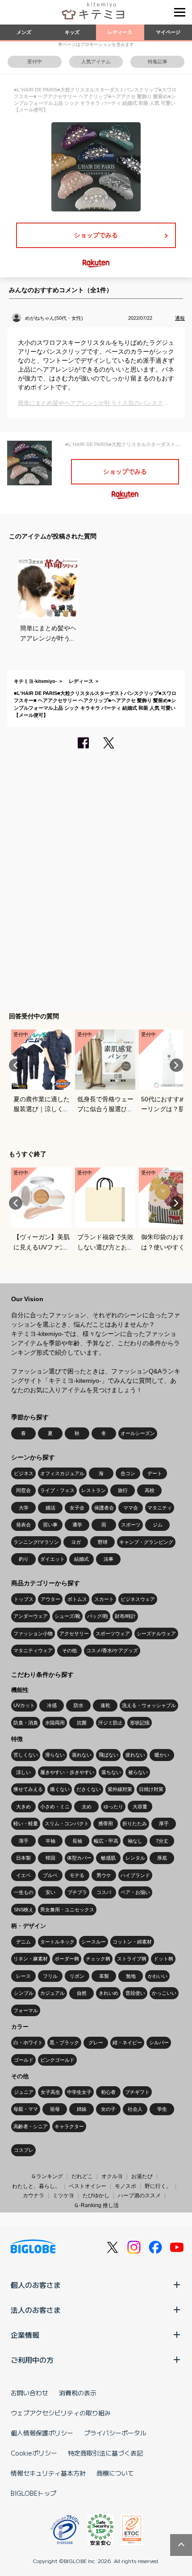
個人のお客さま (36, 2285)
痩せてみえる (28, 1789)
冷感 (52, 1705)
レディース (120, 32)
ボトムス (77, 1599)
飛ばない (109, 1755)
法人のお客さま (36, 2310)
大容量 (140, 1807)
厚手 (164, 1823)
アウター (50, 1599)
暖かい (162, 1755)
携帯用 (106, 1823)
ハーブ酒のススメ (139, 2196)
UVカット (24, 1705)
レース (23, 1976)
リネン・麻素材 (31, 1959)
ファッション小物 (33, 1633)
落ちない (111, 1772)
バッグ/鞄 (98, 1616)
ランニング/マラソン (36, 1542)
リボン (77, 1976)
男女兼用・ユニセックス (67, 1910)
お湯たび (142, 2176)
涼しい (23, 1772)
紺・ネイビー (127, 2043)
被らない (138, 1772)
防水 (79, 1705)
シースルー (94, 1942)
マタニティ (160, 1508)
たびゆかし (96, 2196)
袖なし (135, 1841)
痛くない (60, 1789)
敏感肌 (108, 1858)
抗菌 (82, 1723)
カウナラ (33, 2196)
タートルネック (57, 1942)
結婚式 (81, 1559)
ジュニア (24, 2092)
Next (176, 1065)
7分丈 (162, 1841)
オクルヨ (112, 2176)
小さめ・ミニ (55, 1807)
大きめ (23, 1807)
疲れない (135, 1755)
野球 (103, 1542)
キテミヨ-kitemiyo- (35, 681)
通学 (77, 1525)
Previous (16, 1065)
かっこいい (164, 1993)
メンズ (24, 32)
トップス (24, 1599)
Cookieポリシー (34, 2453)
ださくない (89, 1789)
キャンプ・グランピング (146, 1542)
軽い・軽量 (26, 1823)
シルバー (159, 2043)
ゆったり (113, 1807)
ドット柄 (163, 1959)
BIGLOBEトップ (33, 2493)
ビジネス (24, 1473)
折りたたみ (135, 1823)
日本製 (23, 1858)
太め (87, 1807)
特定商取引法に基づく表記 (105, 2453)
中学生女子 (79, 2092)
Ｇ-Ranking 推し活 (96, 2205)
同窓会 (23, 1490)
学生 (162, 2109)
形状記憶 (140, 1723)
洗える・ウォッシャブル (149, 1705)
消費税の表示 (78, 2393)
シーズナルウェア (156, 1633)
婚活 (50, 1508)
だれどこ (82, 2176)
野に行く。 (158, 2186)
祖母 (55, 2109)
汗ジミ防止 (111, 1723)
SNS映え (24, 1910)
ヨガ (76, 1542)
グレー (96, 2043)
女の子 (108, 2109)
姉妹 (82, 2109)
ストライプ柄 (132, 1959)
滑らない (55, 1755)
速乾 (105, 1705)
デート (155, 1473)
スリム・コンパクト (67, 1823)
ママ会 (131, 1508)
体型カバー (79, 1858)
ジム (158, 1525)
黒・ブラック (64, 2043)
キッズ (72, 32)
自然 (82, 1993)
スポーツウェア (113, 1633)
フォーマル (26, 2010)
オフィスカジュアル (62, 1473)
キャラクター (69, 2126)
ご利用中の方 (32, 2360)
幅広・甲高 (106, 1841)
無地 (131, 1976)
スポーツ (131, 1525)
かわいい (158, 1976)
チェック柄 (98, 1959)
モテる (77, 1875)
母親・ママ (26, 2109)
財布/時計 (125, 1616)
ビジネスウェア (138, 1599)
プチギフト (137, 2092)
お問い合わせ (29, 2393)
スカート (104, 1599)
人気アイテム (96, 62)
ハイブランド (135, 1875)
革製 (104, 1976)
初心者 (108, 2092)
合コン (128, 1473)
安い (50, 1892)
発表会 (23, 1525)
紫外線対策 (120, 1789)
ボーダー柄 (67, 1959)
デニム (23, 1942)
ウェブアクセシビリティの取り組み (61, 2413)
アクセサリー (74, 1633)
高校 (150, 1490)
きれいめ (109, 1993)
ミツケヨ (63, 2196)
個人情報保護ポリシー (42, 2433)
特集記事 (158, 62)
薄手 (24, 1841)
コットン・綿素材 (132, 1942)
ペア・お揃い (135, 1892)
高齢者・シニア (31, 2126)
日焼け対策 (151, 1789)
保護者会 (104, 1508)
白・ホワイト (28, 2043)
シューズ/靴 (67, 1616)
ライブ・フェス (57, 1490)
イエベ (23, 1875)
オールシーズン (138, 1433)
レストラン (94, 1490)
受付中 (35, 62)
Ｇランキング (47, 2176)
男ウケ (104, 1875)
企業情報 (25, 2335)
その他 (69, 1650)
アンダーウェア (31, 1616)
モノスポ (125, 2186)
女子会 (77, 1508)
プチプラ (77, 1892)
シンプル (24, 1993)
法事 (109, 1559)
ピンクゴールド (57, 2060)
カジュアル (52, 1993)
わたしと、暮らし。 (36, 2186)
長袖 (77, 1841)
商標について (115, 2473)
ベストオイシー (88, 2186)
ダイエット (52, 1559)
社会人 (135, 2109)
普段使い (135, 1993)
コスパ (104, 1892)
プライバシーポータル (115, 2433)
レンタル (135, 1858)
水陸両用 (55, 1723)
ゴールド (24, 2060)
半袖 (50, 1841)
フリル (50, 1976)
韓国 (50, 1858)
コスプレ (24, 2150)
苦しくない (26, 1755)
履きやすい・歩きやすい (67, 1772)
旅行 (123, 1490)
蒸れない (82, 1755)
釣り (24, 1559)
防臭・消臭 (26, 1723)
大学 (24, 1508)
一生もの (24, 1892)
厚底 (162, 1858)
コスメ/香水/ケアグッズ (112, 1650)
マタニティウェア (33, 1650)
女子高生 (50, 2092)
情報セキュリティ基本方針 (48, 2473)
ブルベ (50, 1875)
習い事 (50, 1525)
